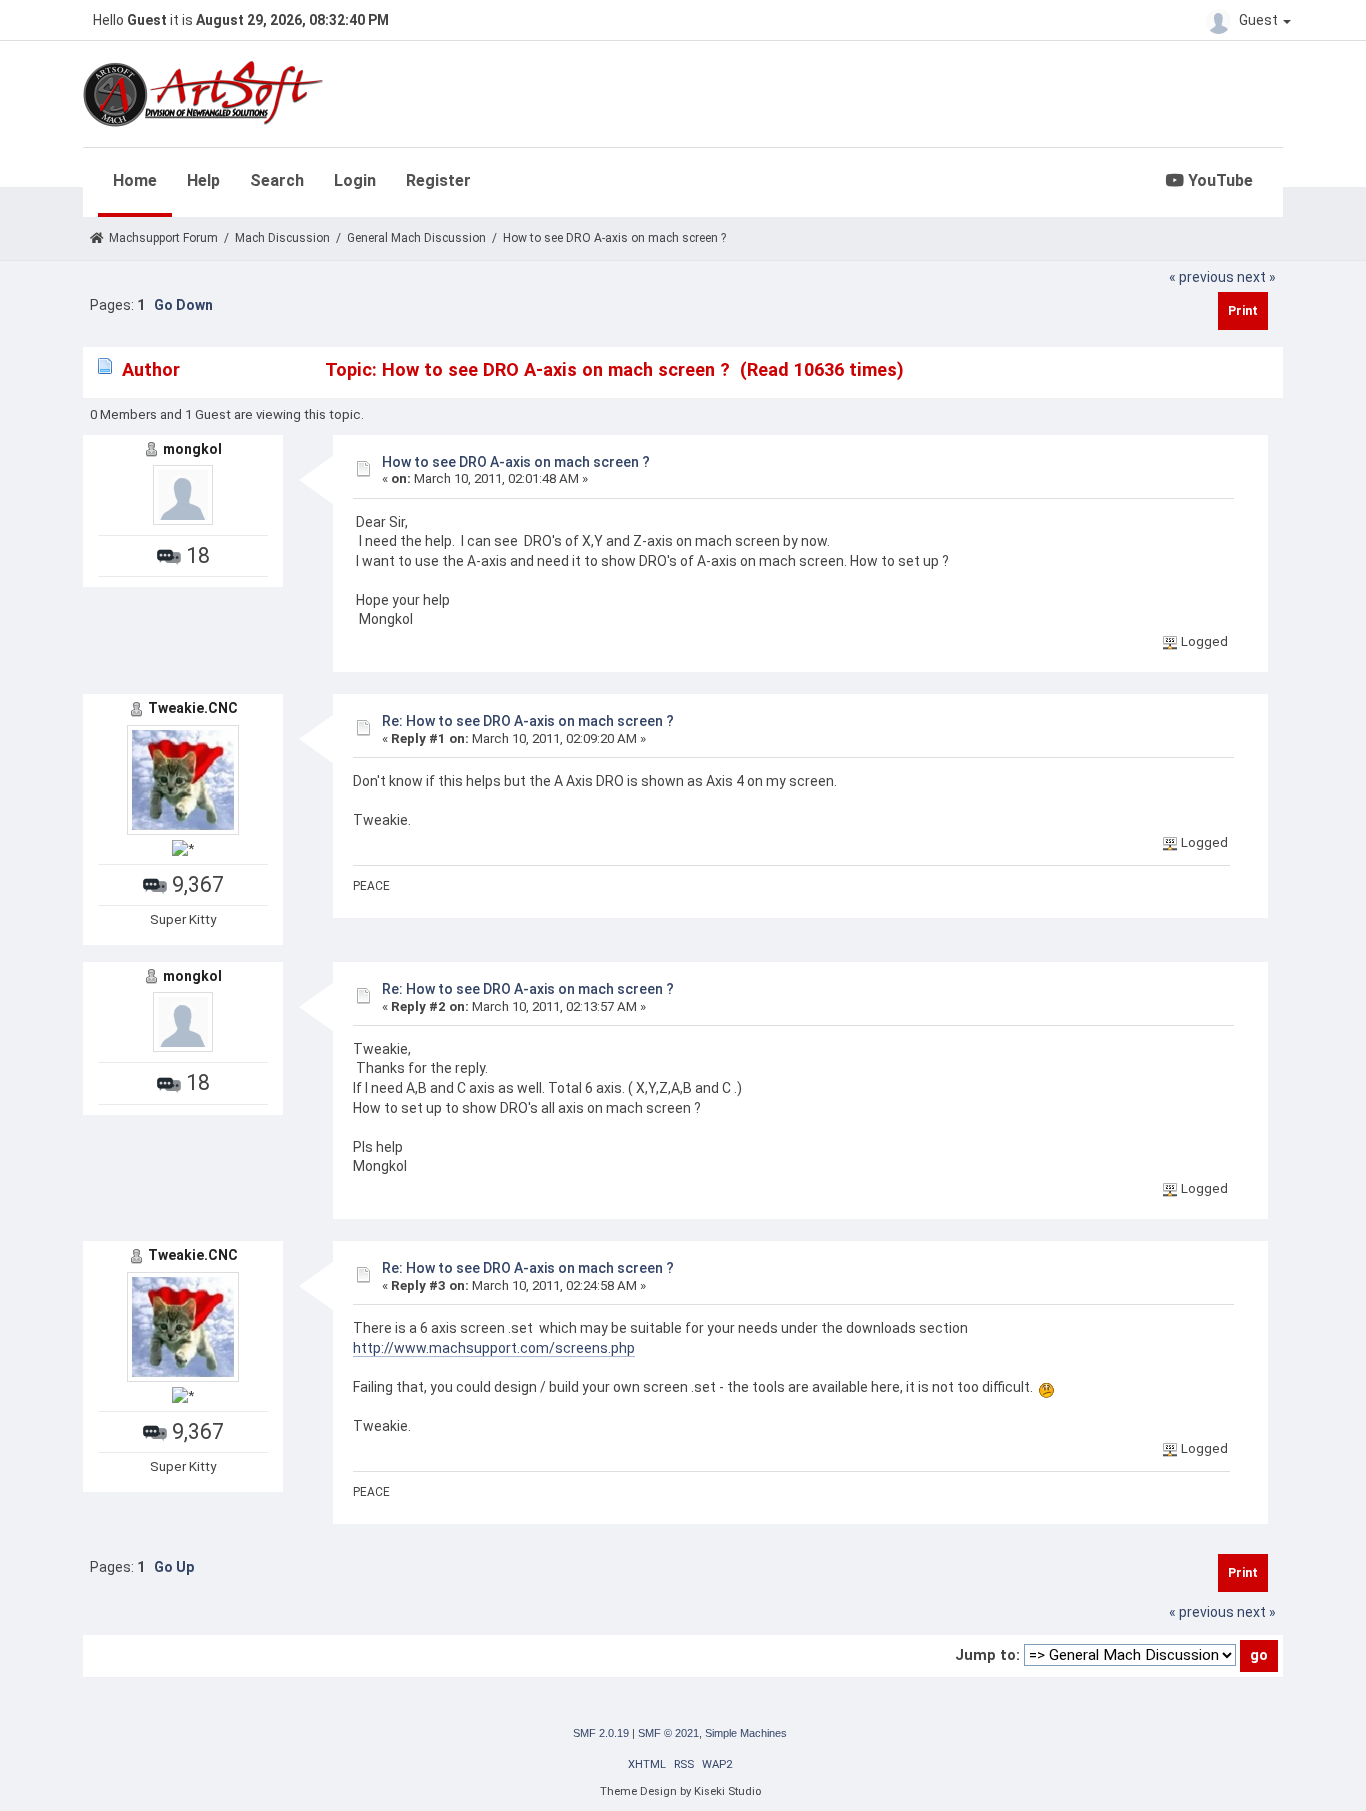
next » (1256, 277)
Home (135, 180)
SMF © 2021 (668, 1733)
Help (203, 180)
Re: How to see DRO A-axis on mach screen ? (528, 721)
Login (355, 180)
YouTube (1218, 180)
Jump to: (987, 1655)
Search (277, 180)
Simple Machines (746, 1733)
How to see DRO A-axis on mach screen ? (516, 462)
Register (438, 180)
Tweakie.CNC (193, 708)
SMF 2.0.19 (601, 1733)
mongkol (192, 449)
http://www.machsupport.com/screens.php (494, 1348)
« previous (1201, 277)
